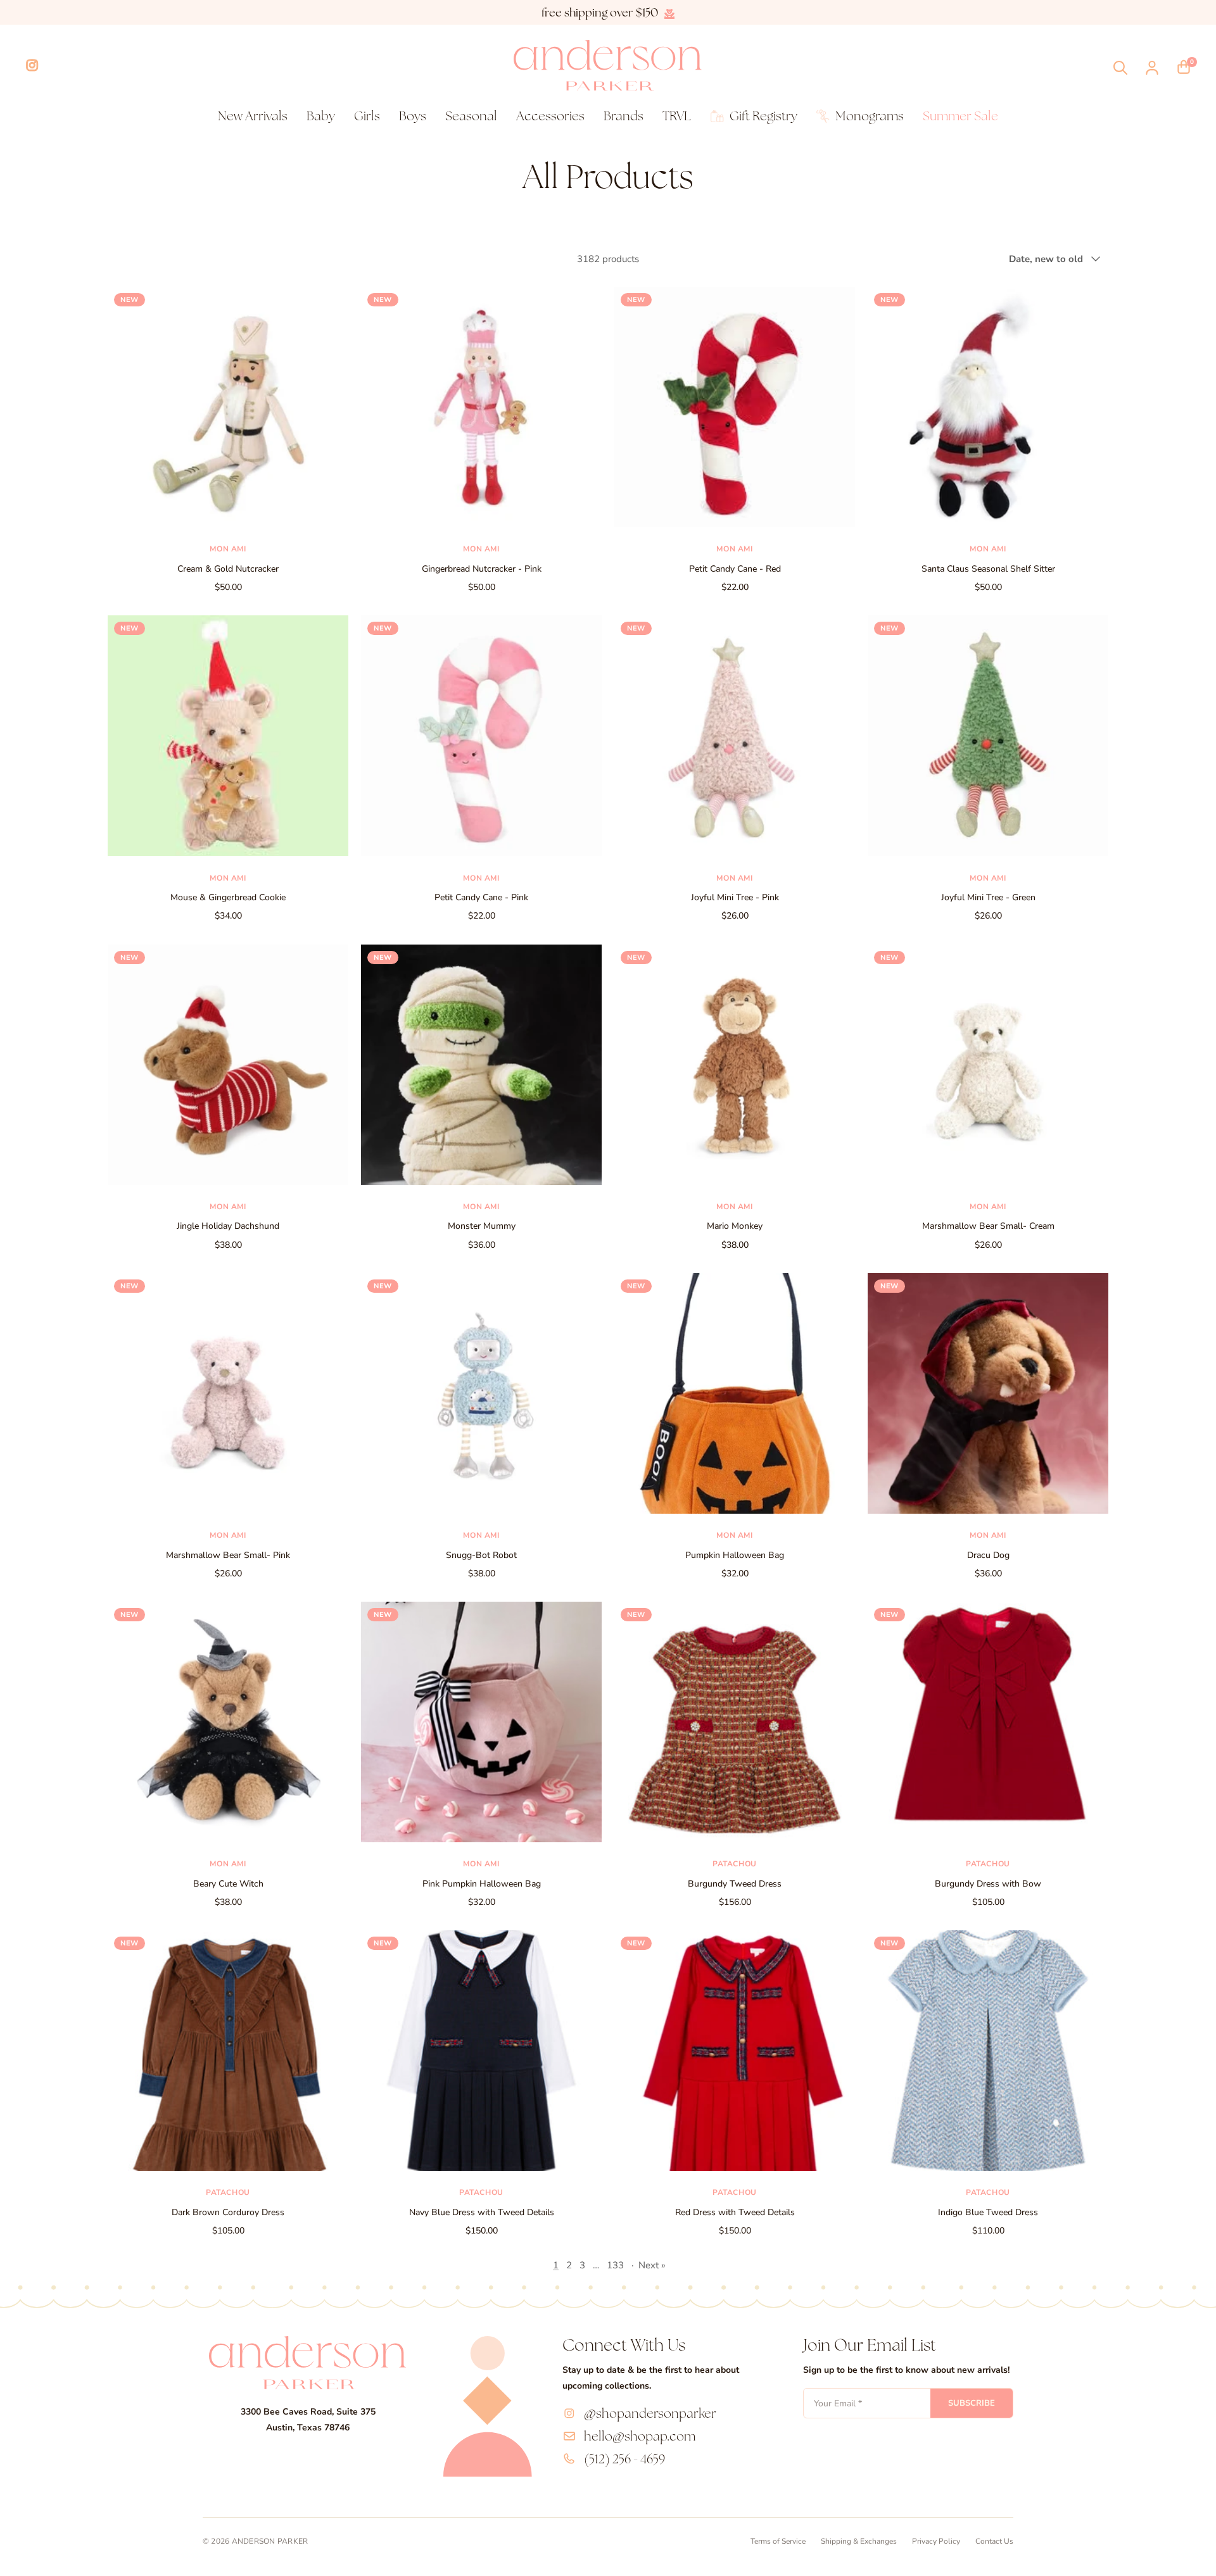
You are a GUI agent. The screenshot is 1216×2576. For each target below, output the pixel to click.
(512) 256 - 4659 (624, 2459)
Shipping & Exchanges (859, 2541)
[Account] (1152, 68)
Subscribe (972, 2403)
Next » (652, 2265)
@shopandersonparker (650, 2413)
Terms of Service (778, 2541)
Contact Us (994, 2541)
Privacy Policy (936, 2541)
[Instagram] (32, 65)
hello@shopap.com (640, 2436)
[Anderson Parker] (608, 65)
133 (615, 2265)
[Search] (1120, 68)
